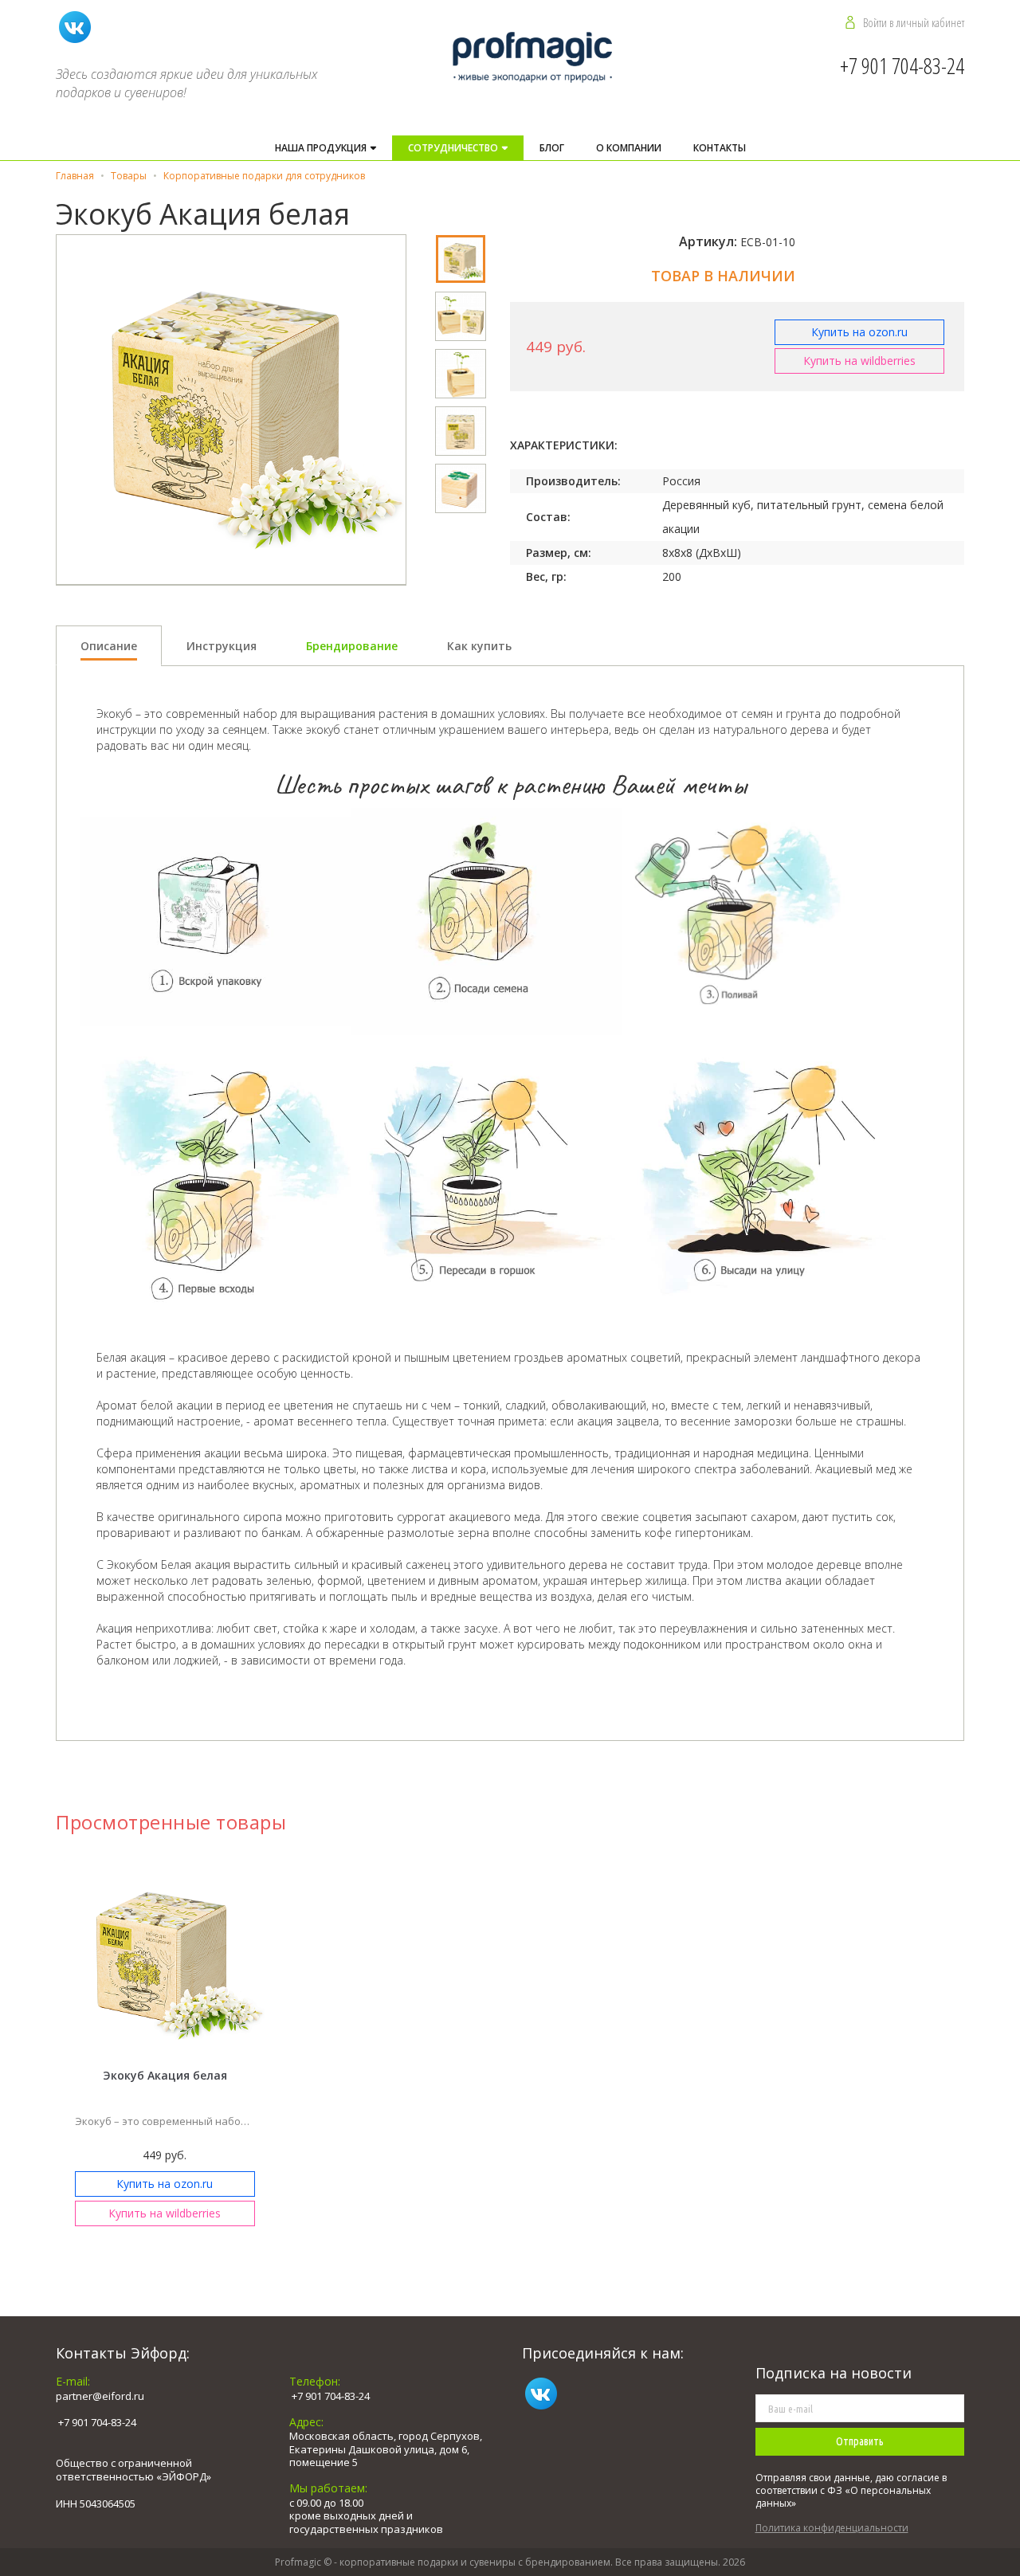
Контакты (720, 148)
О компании (629, 148)
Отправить (860, 2441)
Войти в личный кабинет (914, 22)
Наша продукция (322, 148)
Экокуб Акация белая (165, 2075)
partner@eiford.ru (100, 2396)
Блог (552, 148)
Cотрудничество (454, 148)
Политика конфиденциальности (832, 2528)
